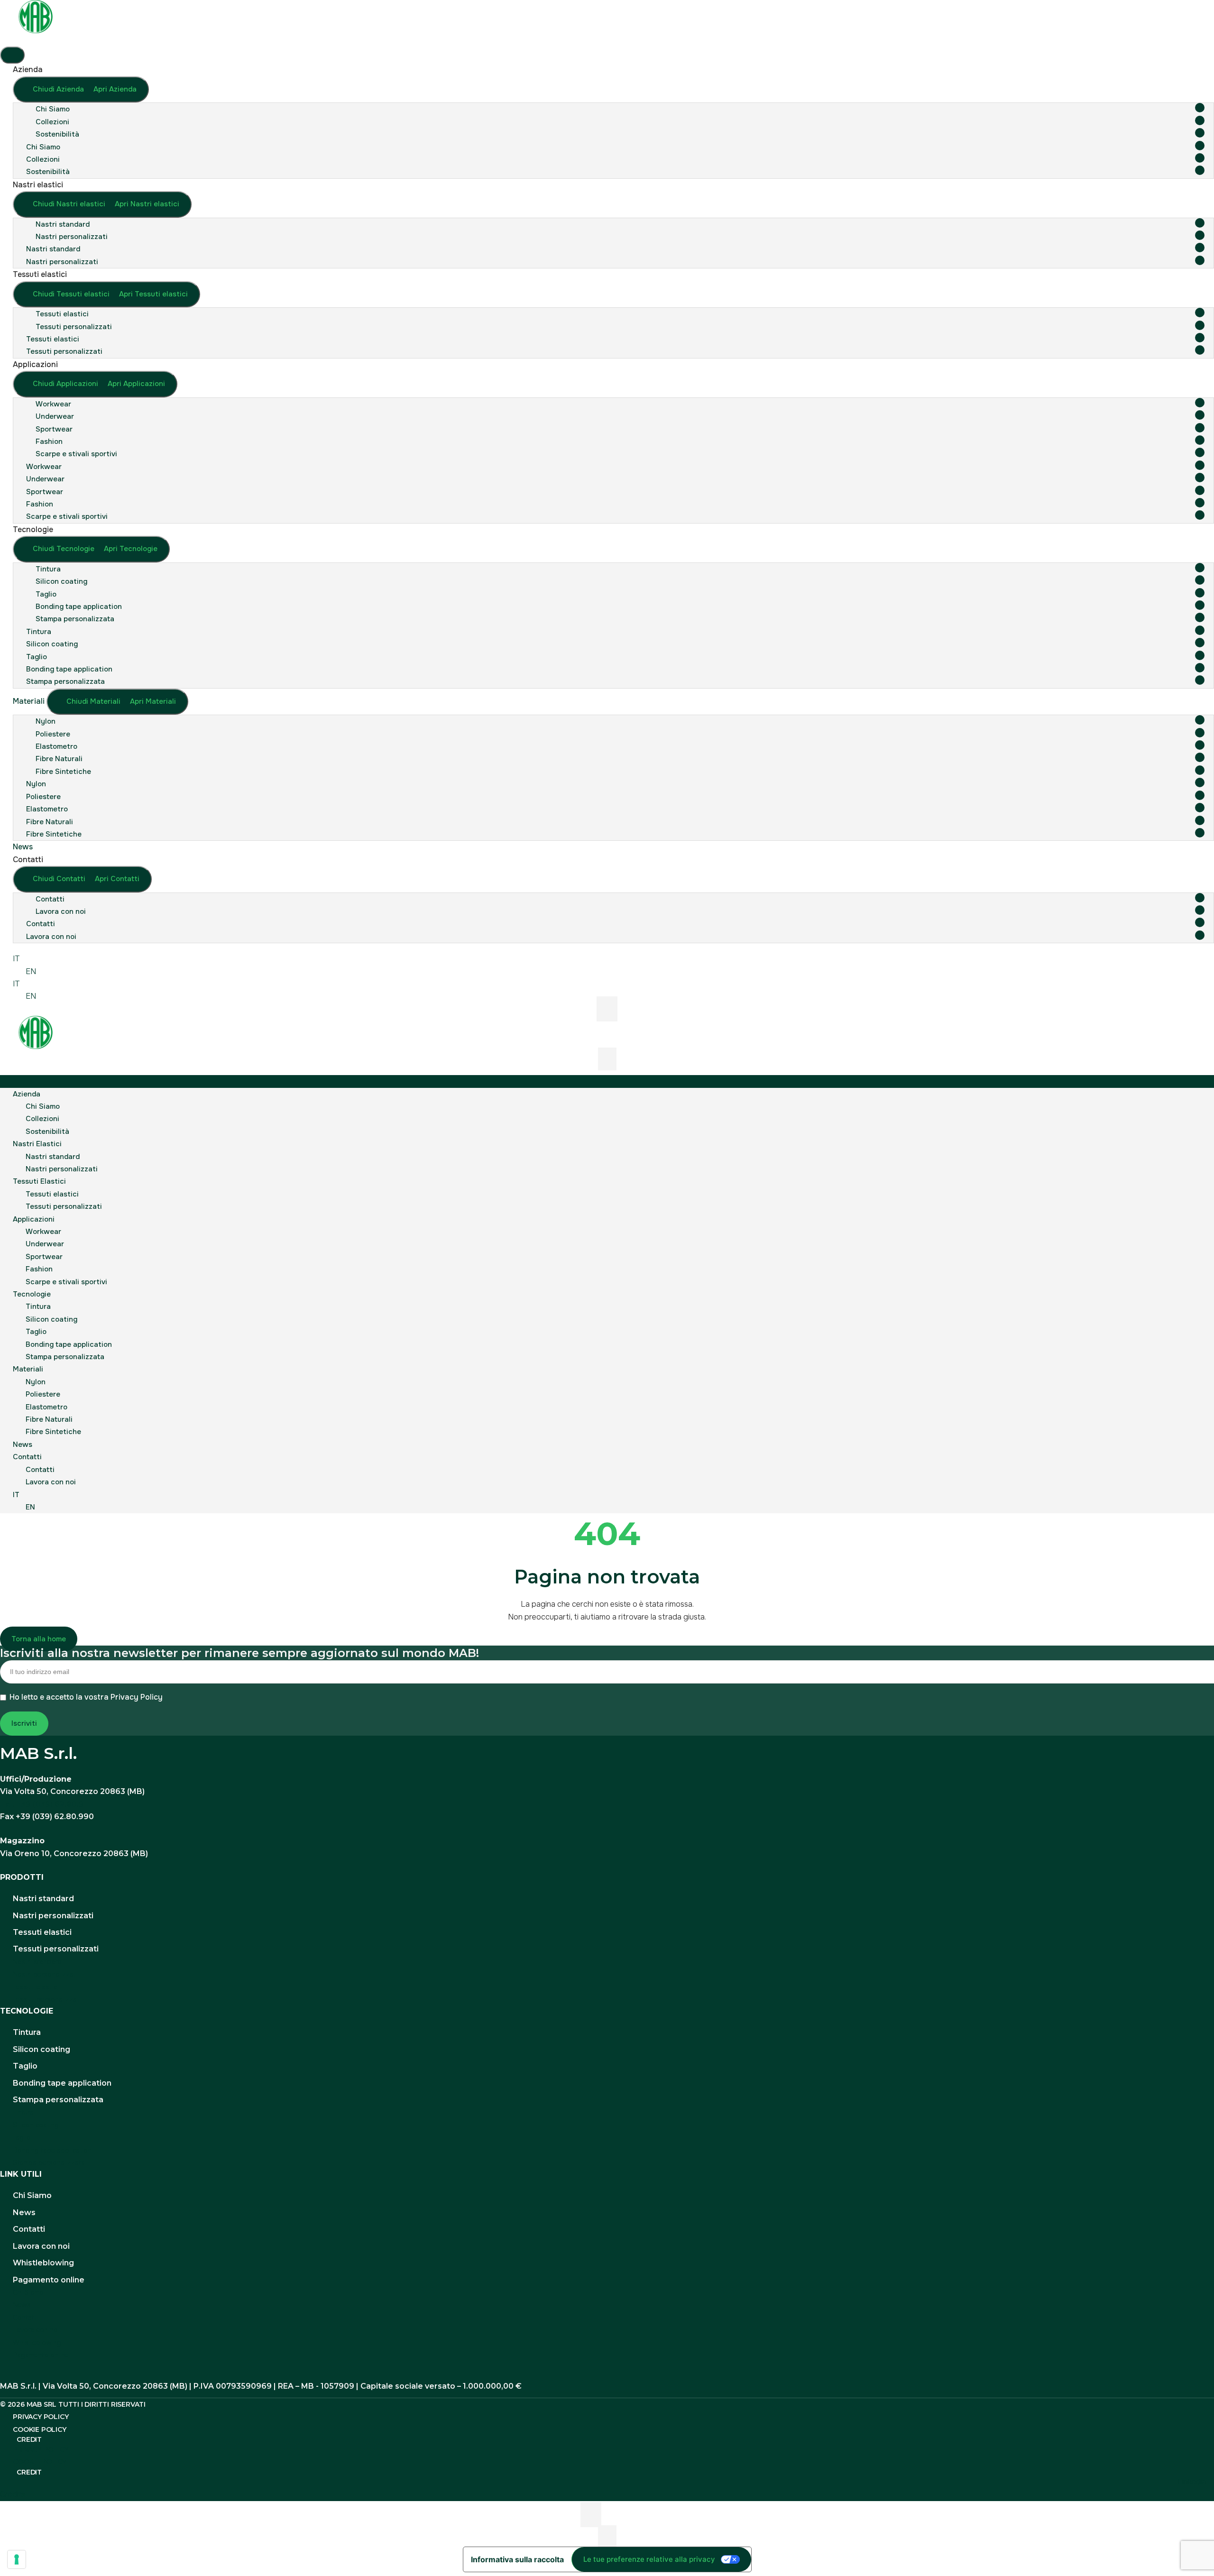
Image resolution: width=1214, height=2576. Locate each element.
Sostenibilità (57, 134)
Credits (13, 2494)
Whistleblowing (43, 2263)
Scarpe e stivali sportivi (76, 454)
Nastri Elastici (37, 1144)
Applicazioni (34, 1219)
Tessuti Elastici (39, 1181)
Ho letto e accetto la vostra (86, 1697)
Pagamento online (49, 2280)
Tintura (48, 569)
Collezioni (52, 122)
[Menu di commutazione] (12, 55)
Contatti (50, 899)
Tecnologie (32, 1294)
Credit (29, 2439)
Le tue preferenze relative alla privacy (649, 2559)
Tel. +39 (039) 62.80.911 (46, 1804)
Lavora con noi (61, 911)
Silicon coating (61, 581)
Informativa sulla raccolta (517, 2559)
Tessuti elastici (62, 314)
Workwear (53, 404)
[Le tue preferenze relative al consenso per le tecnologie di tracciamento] (17, 2559)
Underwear (55, 416)
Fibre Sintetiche (63, 772)
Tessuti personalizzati (74, 327)
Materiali (28, 1369)
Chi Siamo (53, 109)
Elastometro (56, 746)
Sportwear (54, 429)
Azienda (27, 1094)
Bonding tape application (79, 607)
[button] (607, 1081)
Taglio (46, 594)
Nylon (46, 721)
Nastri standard (63, 224)
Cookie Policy (39, 2429)
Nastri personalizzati (72, 237)
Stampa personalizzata (75, 619)
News (23, 1444)
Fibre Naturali (59, 759)
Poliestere (53, 734)
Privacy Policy (137, 1697)
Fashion (49, 442)
